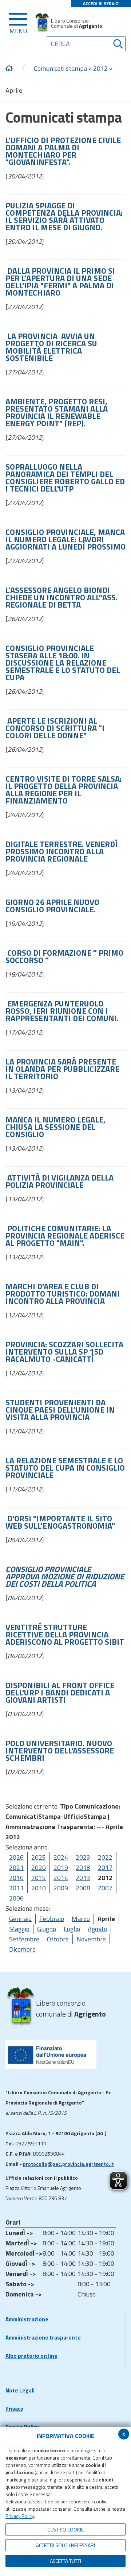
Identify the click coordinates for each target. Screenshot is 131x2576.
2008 (83, 1888)
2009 (61, 1888)
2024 (61, 1857)
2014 (61, 1878)
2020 (39, 1867)
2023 (83, 1857)
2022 (105, 1857)
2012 (100, 68)
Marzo (81, 1919)
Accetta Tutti (65, 2561)
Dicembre (22, 1949)
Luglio (72, 1929)
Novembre (91, 1939)
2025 (39, 1857)
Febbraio (52, 1919)
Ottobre (58, 1939)
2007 (105, 1888)
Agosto (97, 1929)
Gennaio (20, 1919)
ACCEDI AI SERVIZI (101, 3)
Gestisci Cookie (65, 2529)
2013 (83, 1878)
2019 (61, 1867)
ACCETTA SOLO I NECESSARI (65, 2545)
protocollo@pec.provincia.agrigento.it (68, 2164)
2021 (16, 1867)
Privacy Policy (20, 2516)
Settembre (24, 1939)
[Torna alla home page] (9, 69)
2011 (16, 1888)
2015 (39, 1878)
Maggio (19, 1929)
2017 (105, 1867)
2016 (16, 1878)
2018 (83, 1867)
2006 (16, 1898)
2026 (16, 1857)
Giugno (47, 1929)
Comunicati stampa (60, 68)
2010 (39, 1888)
